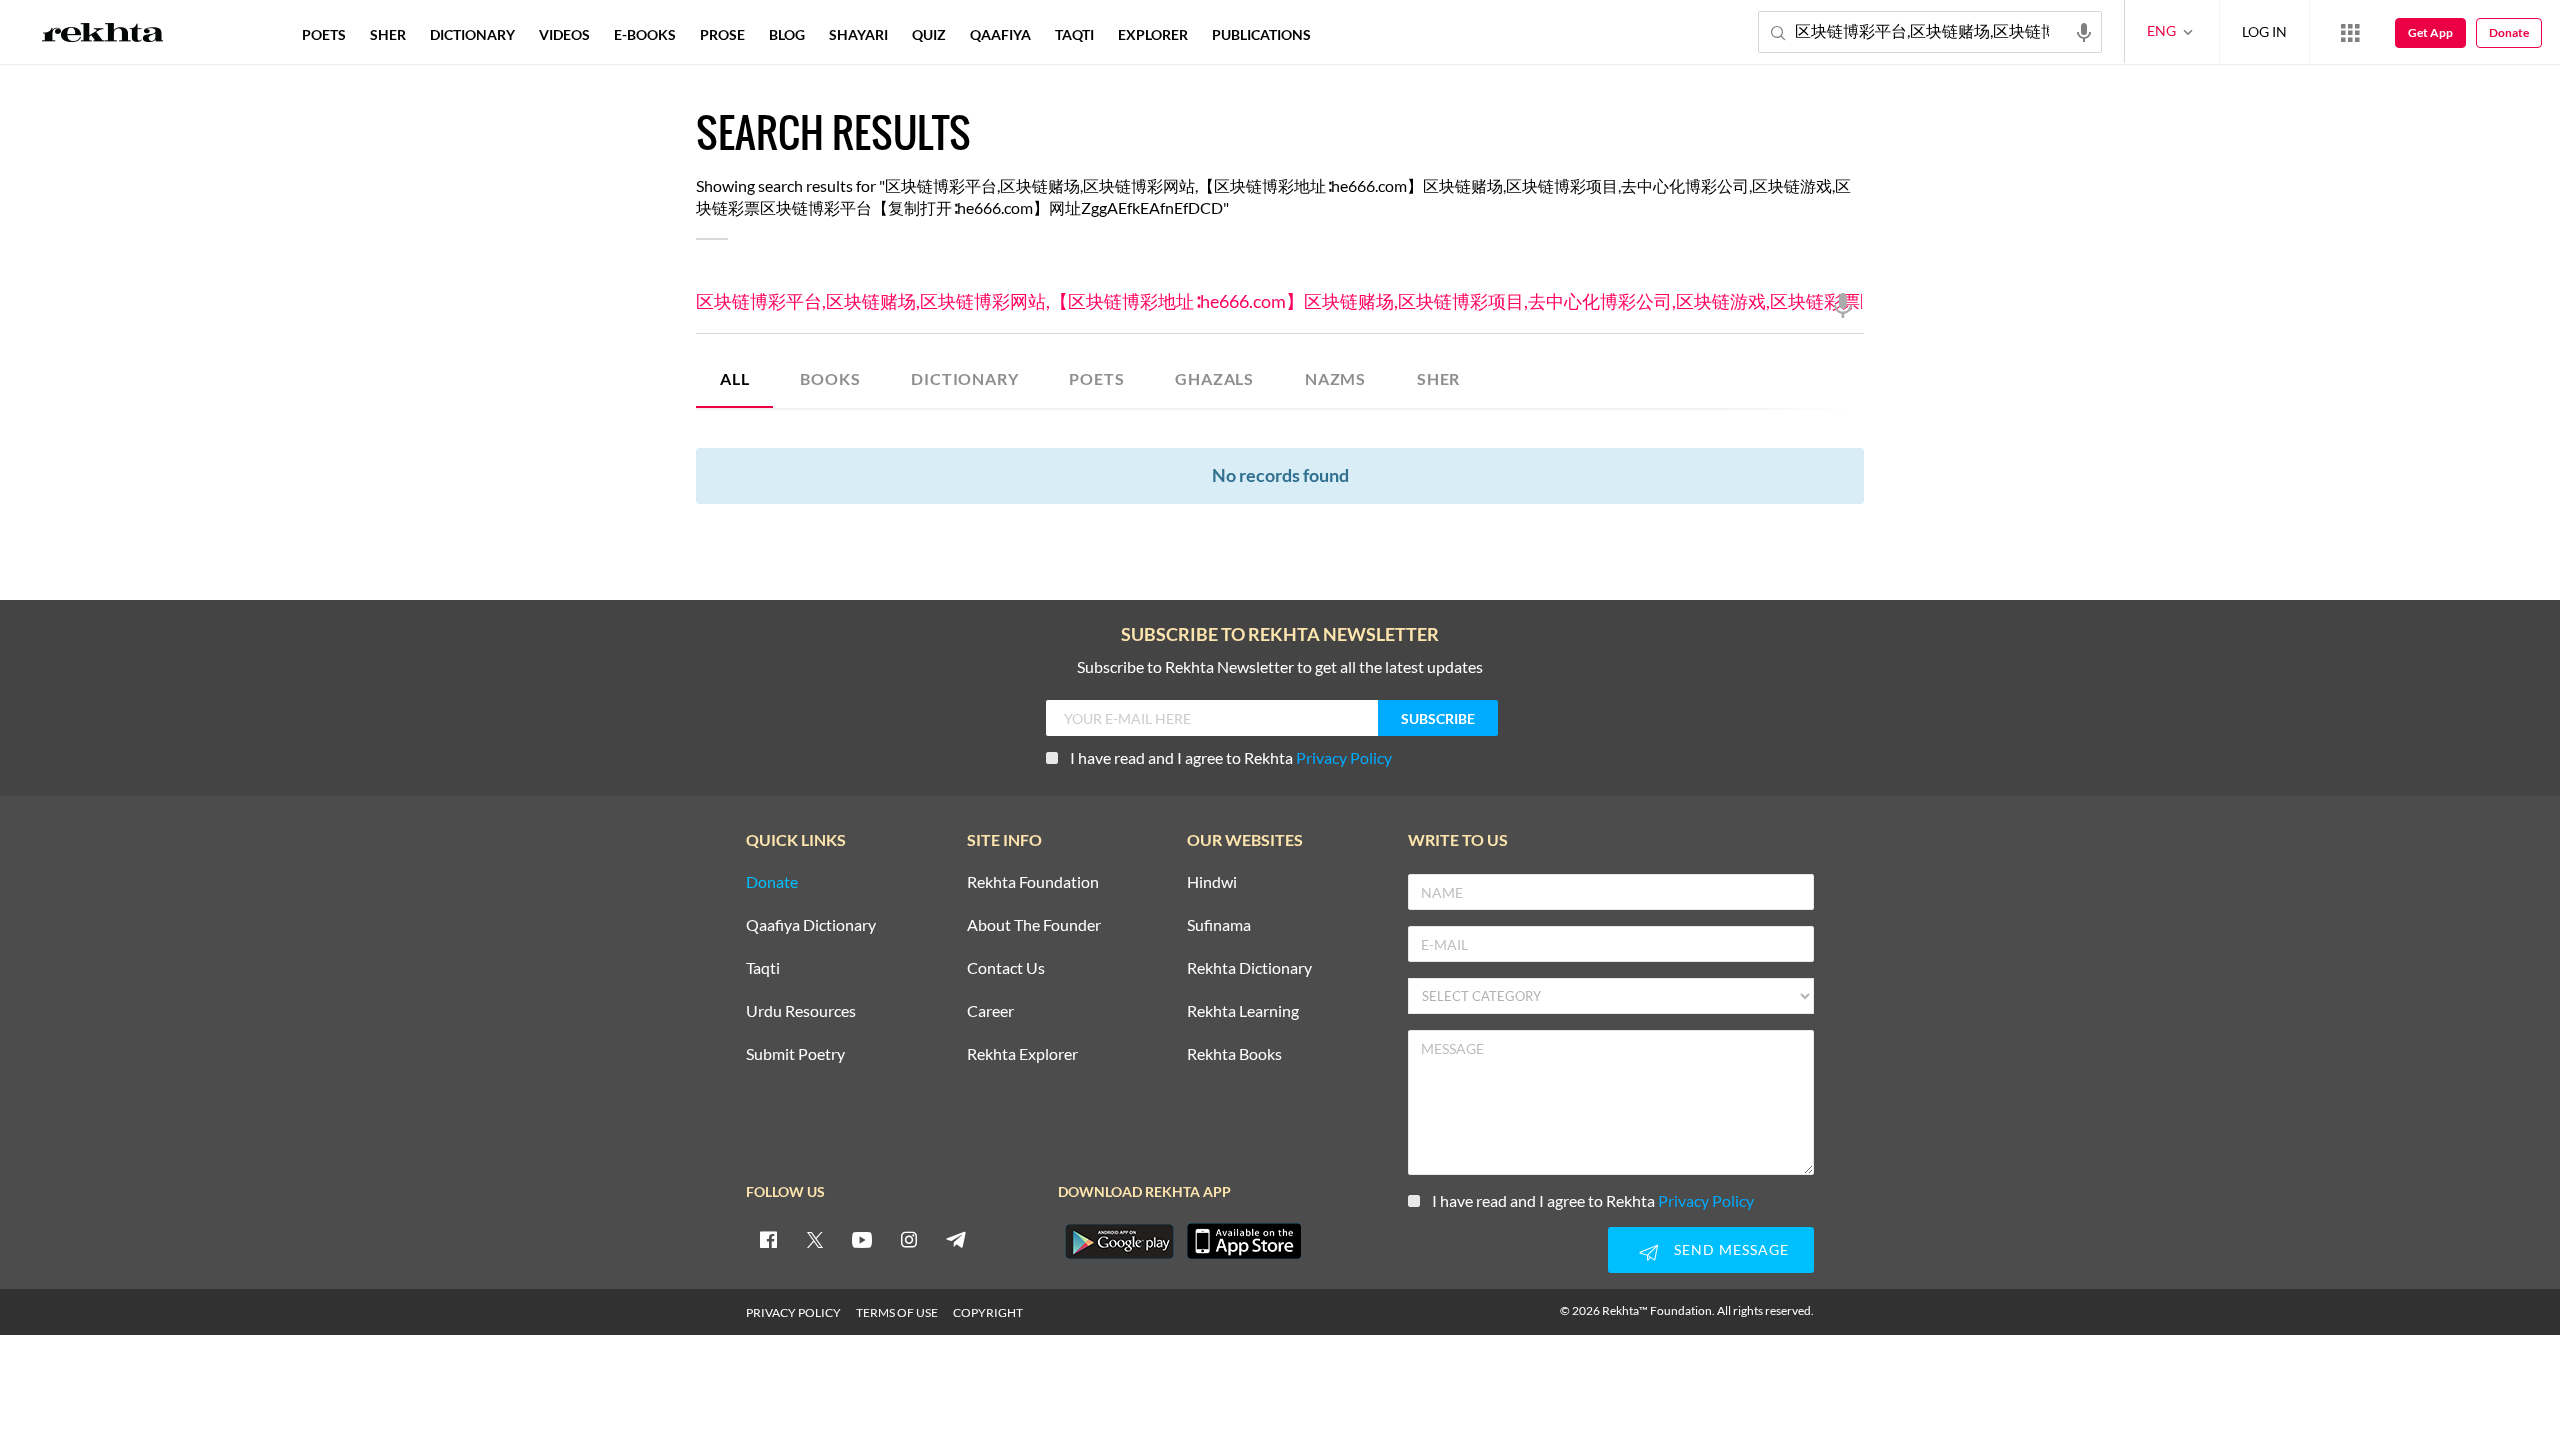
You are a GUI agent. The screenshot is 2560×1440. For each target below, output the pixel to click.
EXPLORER (1153, 34)
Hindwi (1212, 882)
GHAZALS (1214, 378)
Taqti (763, 968)
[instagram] (909, 1239)
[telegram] (956, 1239)
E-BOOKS (645, 34)
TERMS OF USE (897, 1312)
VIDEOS (564, 34)
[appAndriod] (1119, 1241)
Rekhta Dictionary (1249, 968)
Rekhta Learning (1243, 1011)
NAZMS (1335, 378)
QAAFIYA (1000, 34)
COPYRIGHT (988, 1312)
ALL (734, 378)
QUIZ (929, 34)
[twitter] (815, 1239)
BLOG (787, 34)
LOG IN (2264, 31)
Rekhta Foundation (1033, 882)
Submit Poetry (795, 1054)
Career (990, 1011)
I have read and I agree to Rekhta (1231, 757)
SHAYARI (858, 34)
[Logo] (103, 35)
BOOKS (830, 378)
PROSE (722, 34)
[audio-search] (2084, 31)
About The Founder (1034, 925)
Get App (2430, 32)
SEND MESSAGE (1731, 1249)
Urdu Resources (801, 1011)
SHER (1438, 378)
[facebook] (768, 1239)
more (1355, 34)
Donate (2509, 32)
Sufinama (1219, 925)
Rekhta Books (1234, 1054)
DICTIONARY (964, 378)
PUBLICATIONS (1261, 34)
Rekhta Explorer (1022, 1054)
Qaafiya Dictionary (811, 925)
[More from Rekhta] (2350, 32)
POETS (1096, 378)
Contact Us (1006, 968)
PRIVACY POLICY (793, 1312)
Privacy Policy (1344, 757)
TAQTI (1074, 34)
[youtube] (862, 1239)
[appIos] (1244, 1241)
